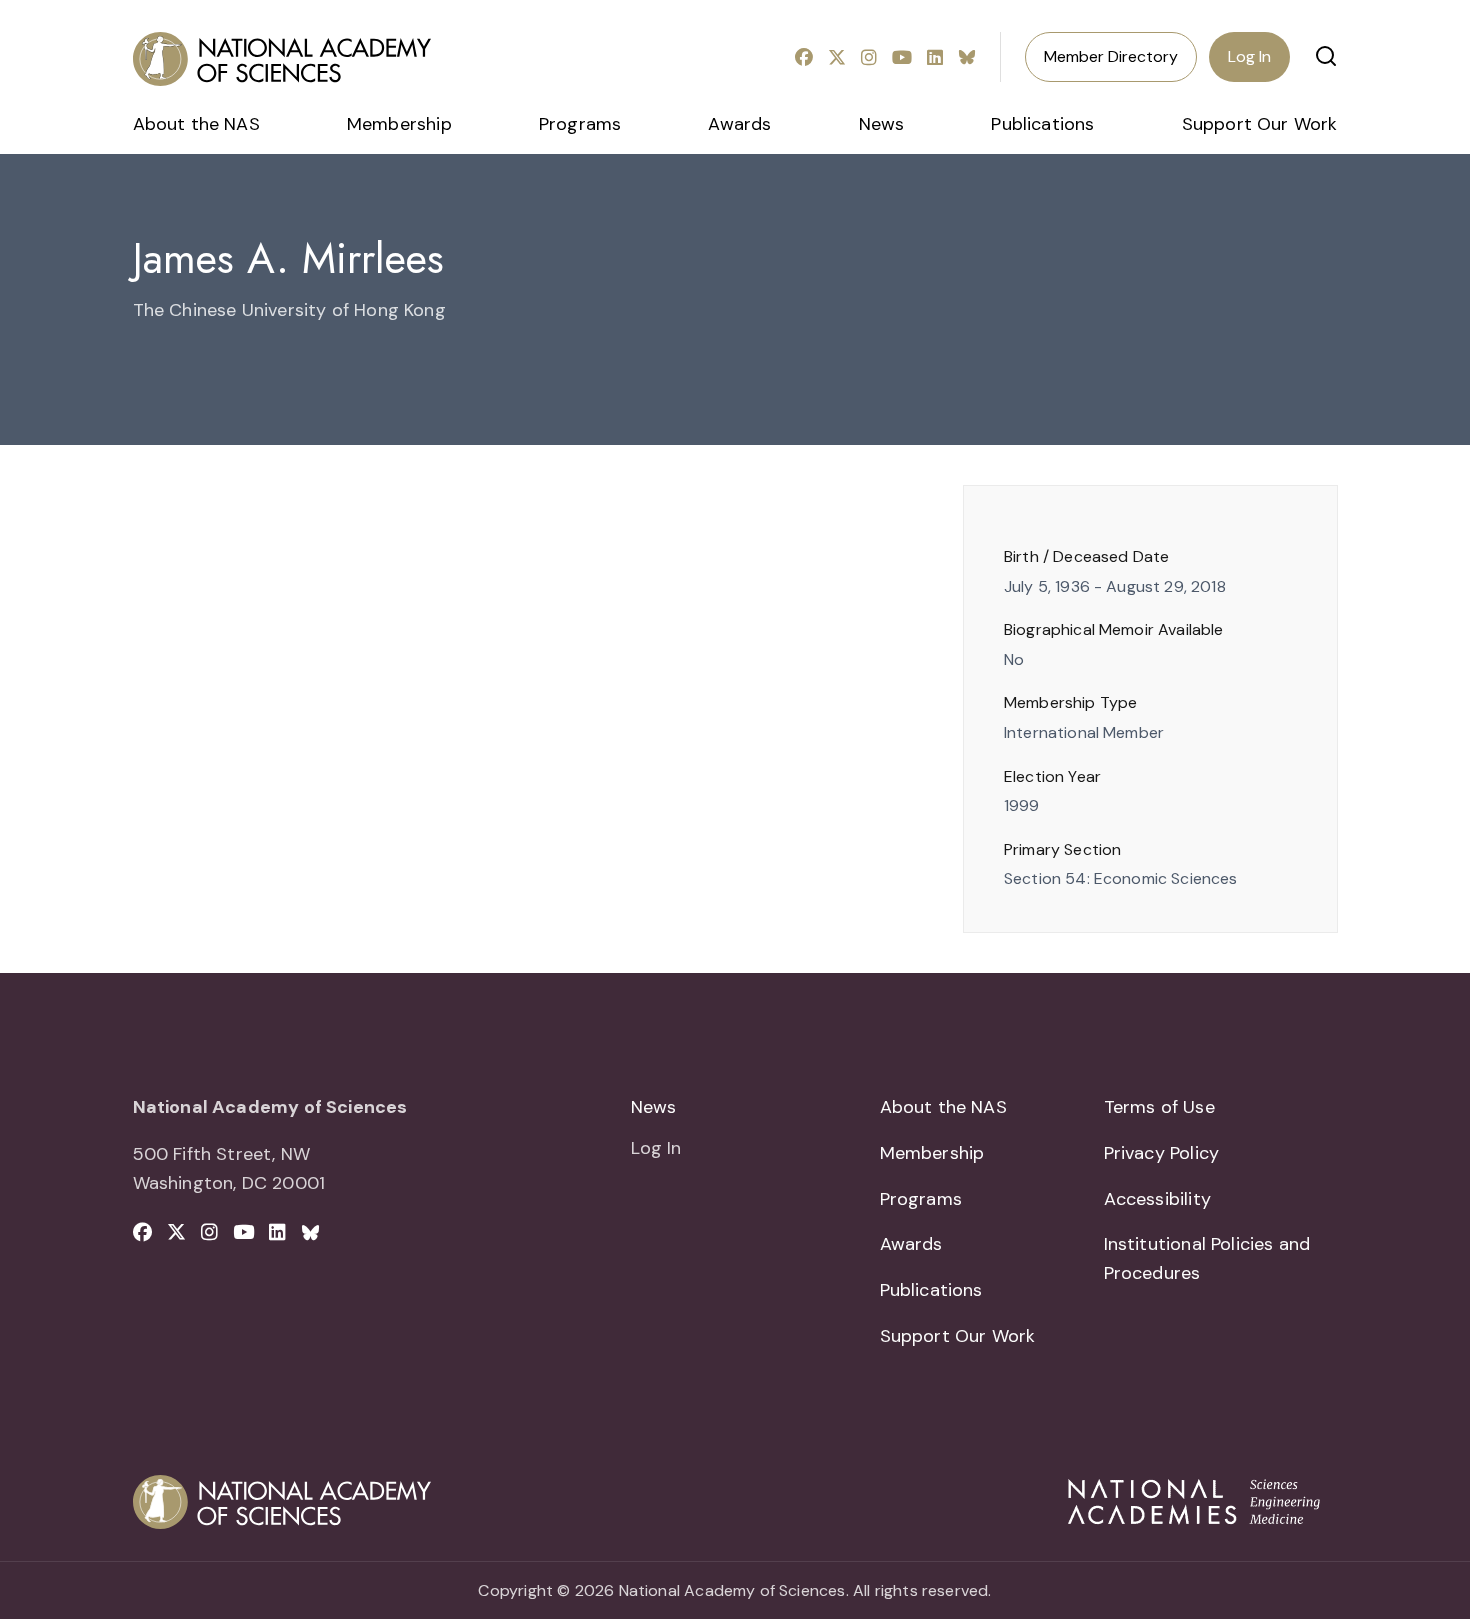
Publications (1042, 124)
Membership (399, 124)
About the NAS (196, 124)
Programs (580, 124)
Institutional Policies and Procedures (1207, 1258)
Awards (739, 124)
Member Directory (1111, 56)
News (882, 124)
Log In (1249, 56)
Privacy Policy (1162, 1153)
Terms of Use (1159, 1107)
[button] (1326, 56)
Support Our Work (1260, 124)
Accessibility (1157, 1199)
